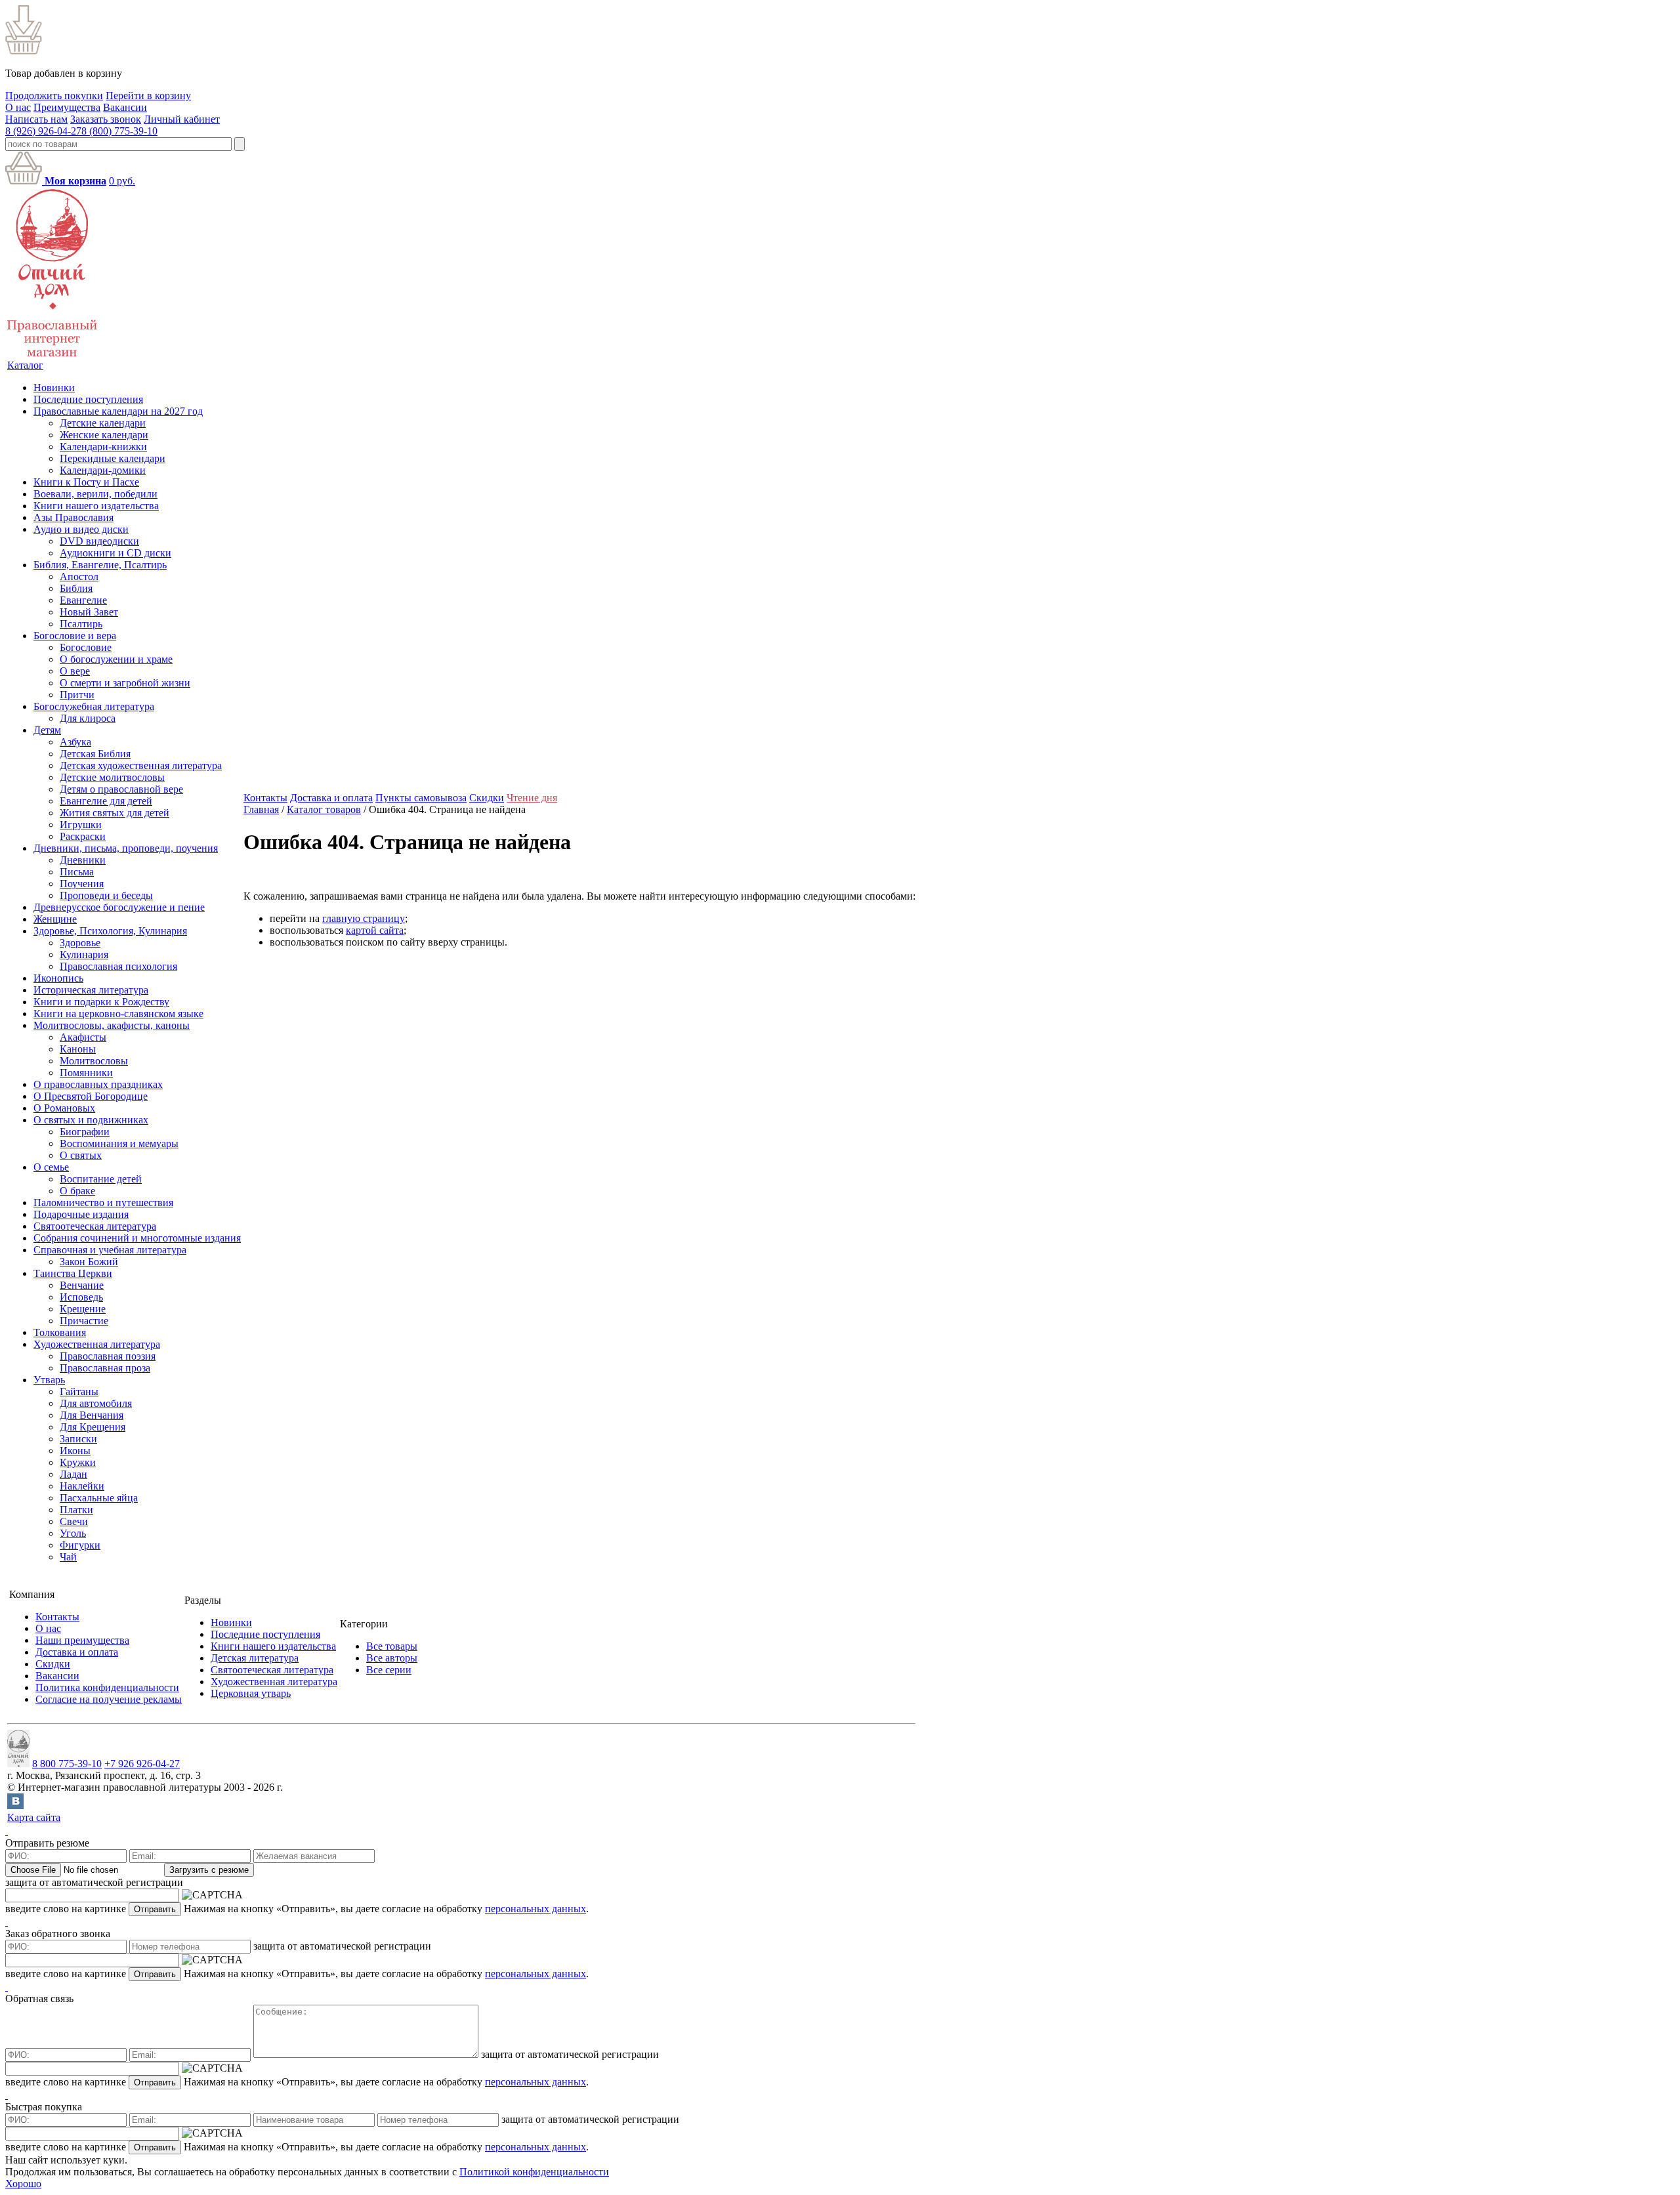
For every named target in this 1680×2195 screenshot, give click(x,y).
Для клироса (88, 718)
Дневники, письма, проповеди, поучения (126, 848)
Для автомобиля (96, 1403)
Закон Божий (89, 1262)
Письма (77, 872)
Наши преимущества (82, 1640)
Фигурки (80, 1545)
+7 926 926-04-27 (142, 1764)
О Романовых (64, 1108)
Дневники (83, 860)
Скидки (487, 798)
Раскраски (83, 836)
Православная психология (118, 966)
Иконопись (58, 978)
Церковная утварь (251, 1693)
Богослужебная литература (94, 706)
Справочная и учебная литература (110, 1250)
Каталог (25, 365)
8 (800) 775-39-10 (119, 131)
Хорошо (23, 2184)
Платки (76, 1510)
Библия (76, 588)
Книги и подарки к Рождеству (101, 1002)
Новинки (54, 387)
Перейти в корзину (148, 95)
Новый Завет (89, 612)
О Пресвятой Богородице (91, 1096)
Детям (47, 730)
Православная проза (105, 1368)
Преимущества (67, 107)
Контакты (265, 798)
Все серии (389, 1670)
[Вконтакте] (15, 1806)
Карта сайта (34, 1817)
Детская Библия (95, 754)
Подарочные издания (81, 1214)
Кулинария (84, 954)
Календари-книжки (103, 447)
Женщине (55, 919)
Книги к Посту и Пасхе (86, 482)
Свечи (74, 1521)
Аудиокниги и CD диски (115, 553)
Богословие (86, 647)
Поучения (82, 884)
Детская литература (255, 1658)
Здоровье (80, 943)
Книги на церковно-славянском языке (118, 1014)
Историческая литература (91, 990)
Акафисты (83, 1037)
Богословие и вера (75, 636)
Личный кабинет (182, 119)
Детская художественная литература (141, 765)
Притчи (77, 695)
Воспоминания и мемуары (119, 1143)
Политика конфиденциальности (107, 1687)
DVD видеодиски (99, 541)
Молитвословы (94, 1061)
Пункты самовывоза (421, 798)
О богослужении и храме (116, 659)
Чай (68, 1557)
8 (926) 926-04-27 (43, 131)
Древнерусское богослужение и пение (119, 907)
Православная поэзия (108, 1356)
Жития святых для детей (115, 813)
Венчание (82, 1285)
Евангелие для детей (106, 801)
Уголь (73, 1533)
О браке (77, 1191)
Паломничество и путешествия (103, 1202)
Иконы (75, 1451)
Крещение (83, 1309)
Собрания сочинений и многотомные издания (137, 1238)
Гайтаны (79, 1391)
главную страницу (364, 918)
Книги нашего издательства (96, 506)
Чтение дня (532, 798)
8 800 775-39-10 (67, 1764)
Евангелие (83, 600)
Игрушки (81, 825)
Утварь (49, 1380)
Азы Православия (73, 517)
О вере (75, 671)
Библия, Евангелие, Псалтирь (100, 565)
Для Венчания (92, 1415)
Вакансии (125, 107)
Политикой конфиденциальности (534, 2172)
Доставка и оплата (331, 798)
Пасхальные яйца (99, 1498)
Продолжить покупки (54, 95)
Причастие (84, 1321)
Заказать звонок (106, 119)
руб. (122, 181)
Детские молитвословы (112, 777)
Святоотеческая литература (95, 1226)
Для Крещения (93, 1427)
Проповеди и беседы (106, 895)
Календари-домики (103, 470)
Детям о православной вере (121, 789)
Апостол (79, 576)
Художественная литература (97, 1344)
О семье (51, 1167)
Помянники (86, 1073)
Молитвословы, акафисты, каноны (112, 1025)
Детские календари (103, 423)
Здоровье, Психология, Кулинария (110, 931)
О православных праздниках (98, 1084)
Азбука (75, 742)
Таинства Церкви (73, 1273)
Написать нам (36, 119)
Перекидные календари (113, 458)
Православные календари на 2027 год (118, 411)
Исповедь (81, 1297)
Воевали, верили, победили (95, 494)
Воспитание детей (101, 1179)
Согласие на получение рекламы (109, 1699)
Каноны (78, 1049)
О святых (81, 1155)
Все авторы (392, 1658)
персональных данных (535, 1909)
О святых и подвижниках (91, 1120)
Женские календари (104, 435)
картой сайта (375, 930)
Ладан (73, 1474)
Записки (78, 1439)
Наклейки (82, 1486)
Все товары (392, 1646)
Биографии (85, 1132)
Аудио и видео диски (81, 529)
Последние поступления (88, 399)
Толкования (60, 1332)
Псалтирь (81, 624)
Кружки (78, 1462)
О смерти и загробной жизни (125, 683)
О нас (18, 107)
